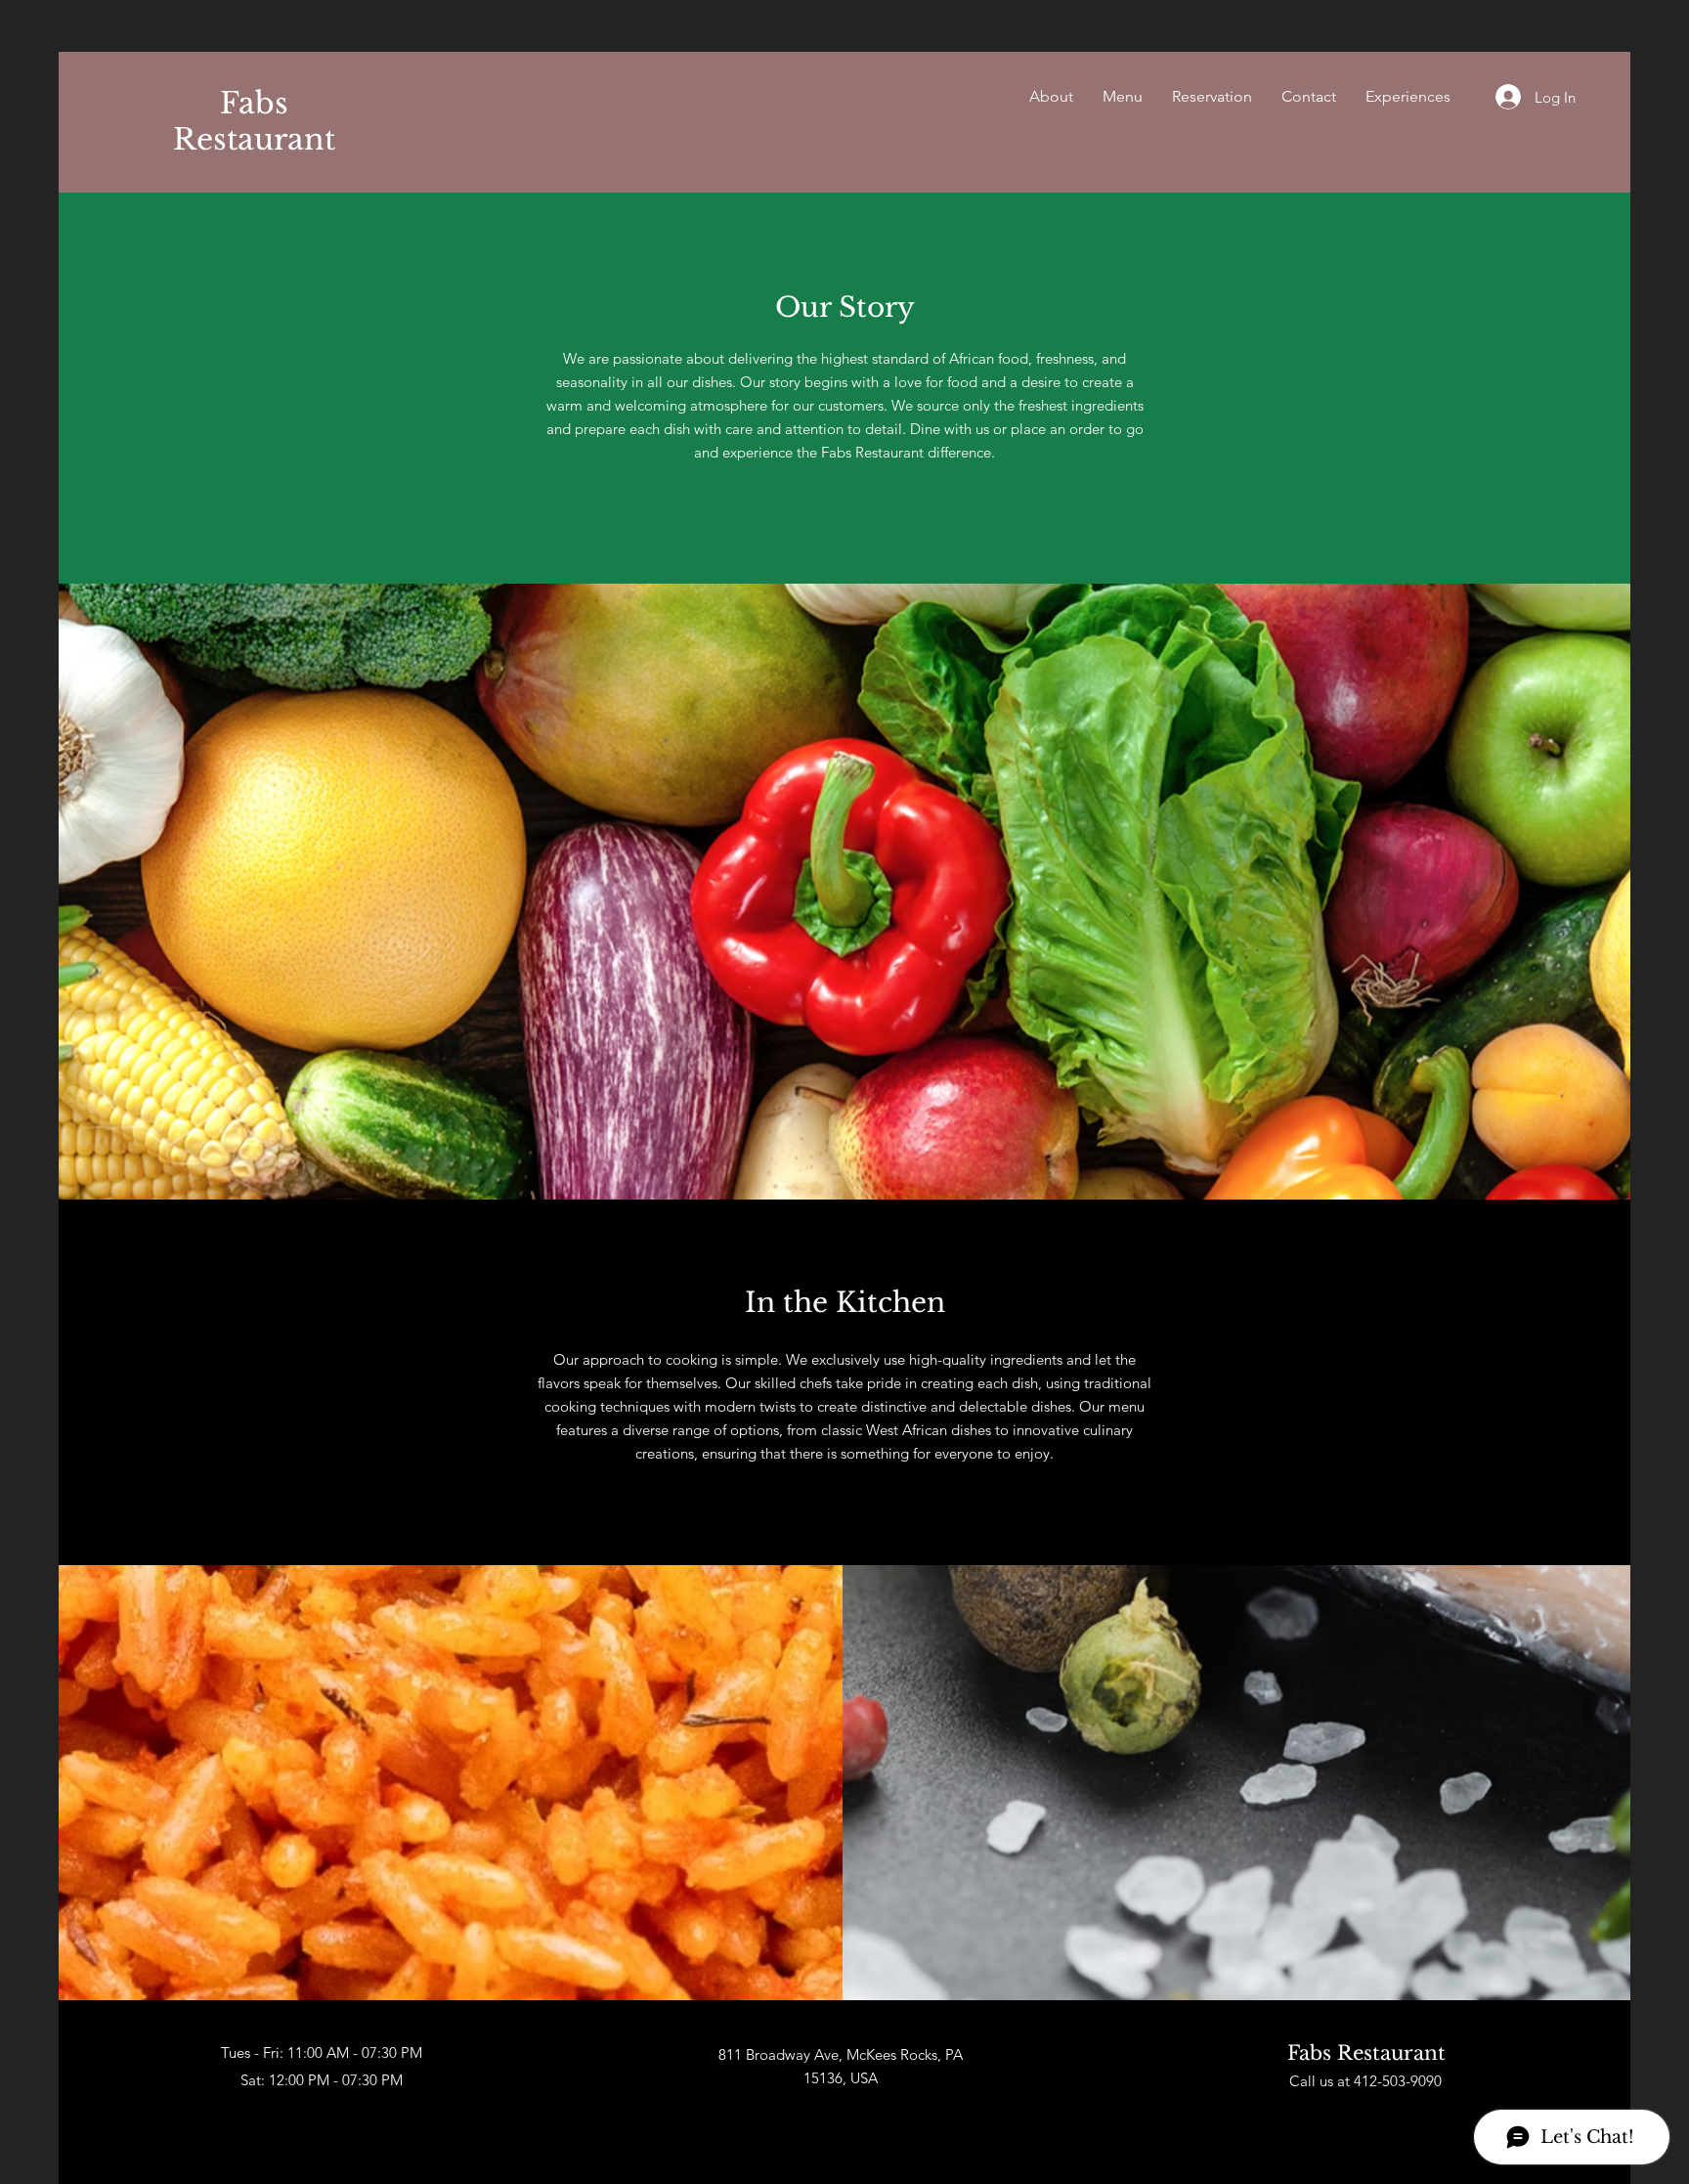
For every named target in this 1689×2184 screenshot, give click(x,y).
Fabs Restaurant (254, 121)
